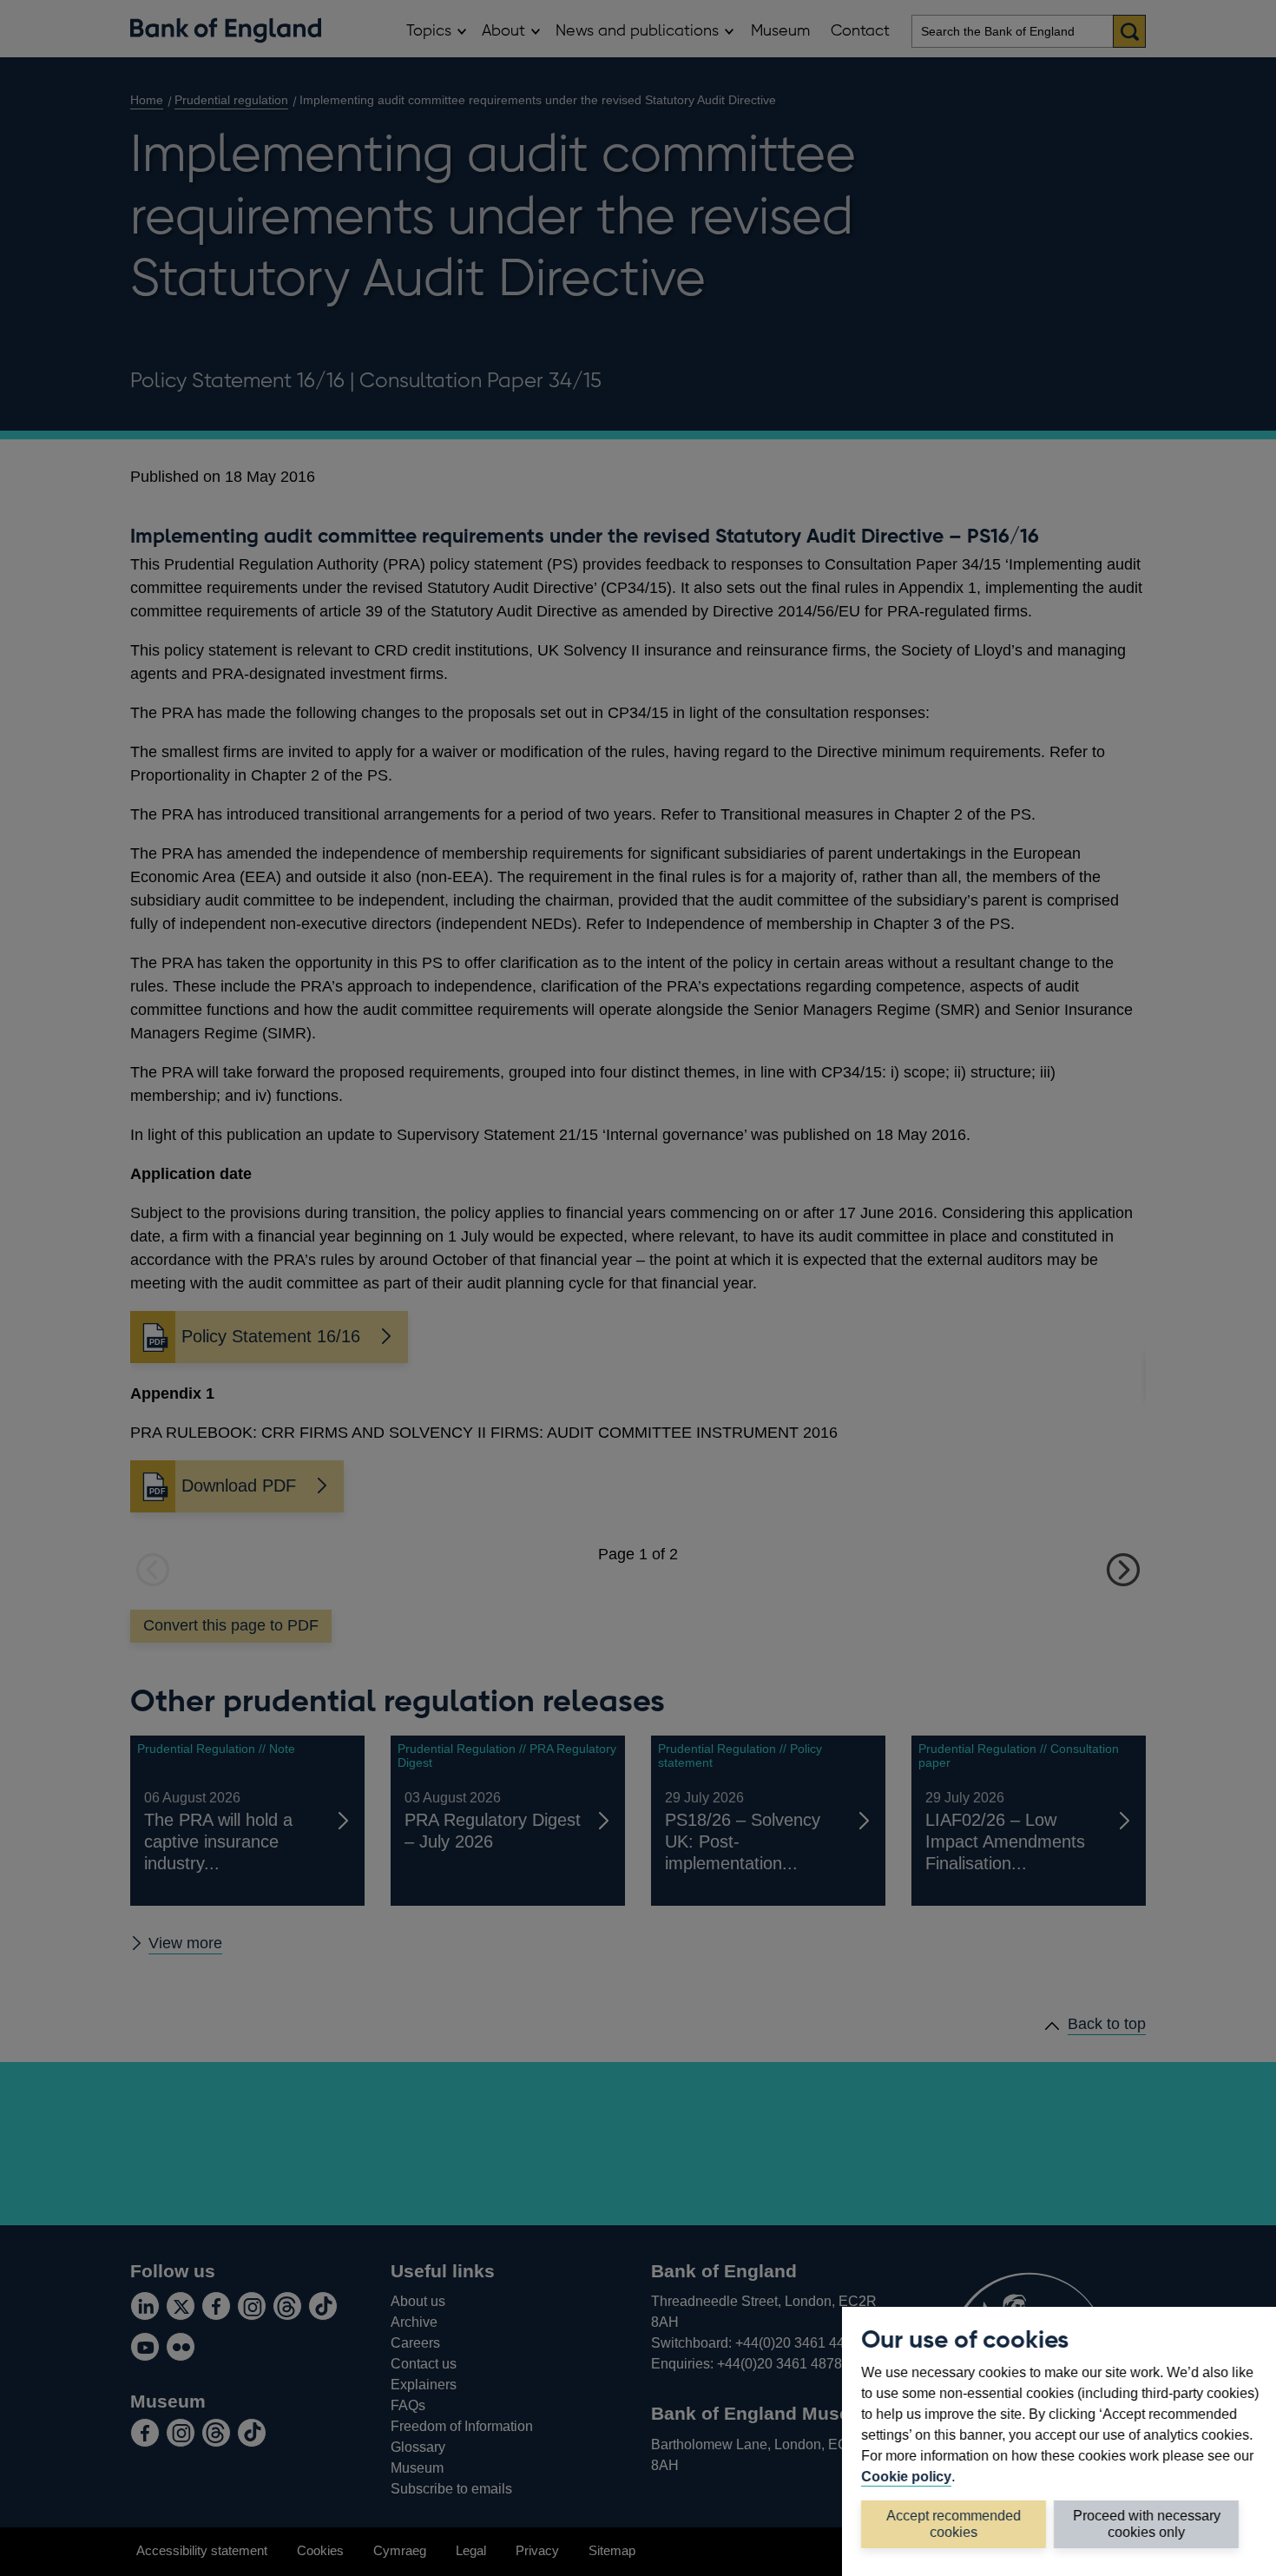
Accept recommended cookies (954, 2523)
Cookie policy (906, 2476)
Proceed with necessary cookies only (1147, 2523)
